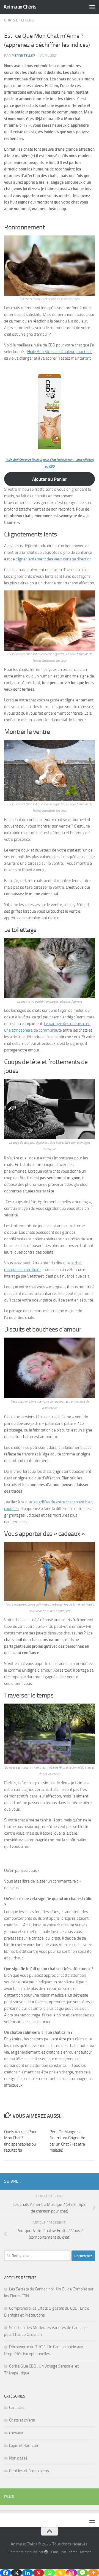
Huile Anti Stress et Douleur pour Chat (60, 352)
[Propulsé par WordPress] (46, 2552)
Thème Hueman (79, 2552)
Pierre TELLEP (23, 55)
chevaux (16, 2433)
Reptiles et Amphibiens (29, 2471)
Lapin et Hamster (24, 2445)
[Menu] (92, 7)
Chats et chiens (19, 20)
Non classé (18, 2458)
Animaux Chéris (20, 7)
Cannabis (17, 2407)
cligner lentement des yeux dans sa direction (54, 559)
